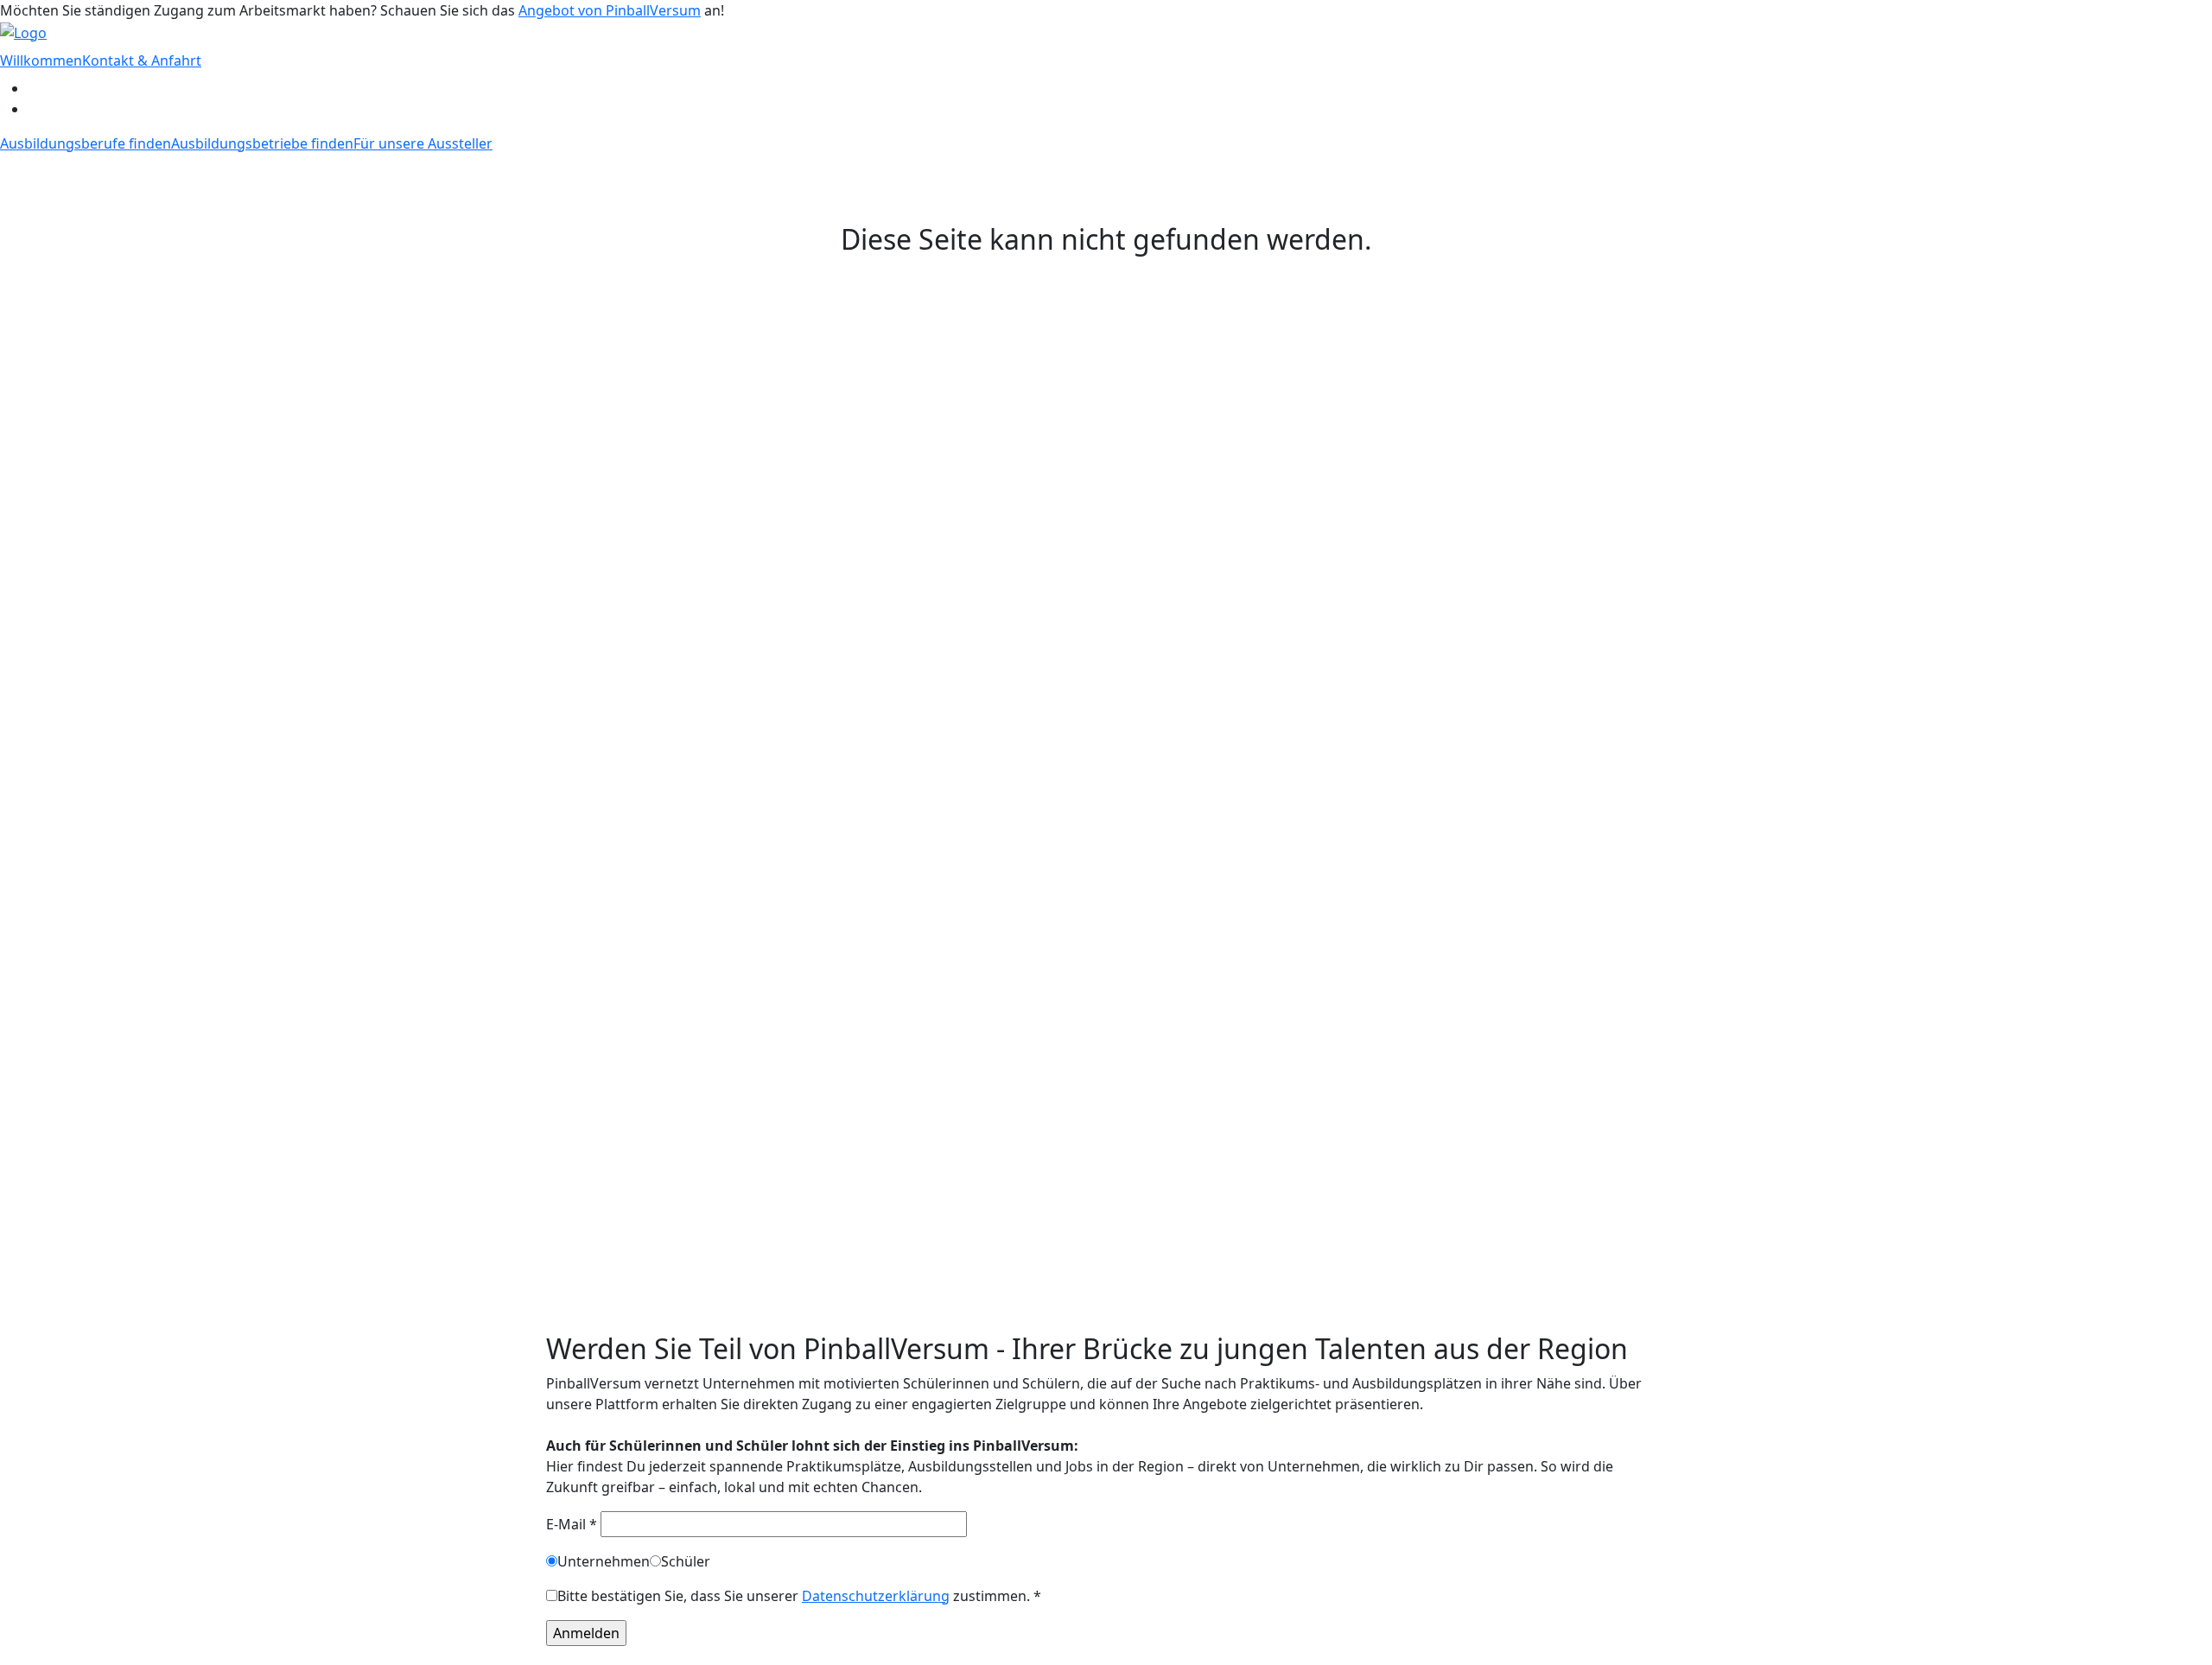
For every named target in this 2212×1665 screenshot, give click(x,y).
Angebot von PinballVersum (610, 10)
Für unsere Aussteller (423, 143)
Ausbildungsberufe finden (86, 143)
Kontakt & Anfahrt (142, 60)
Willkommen (41, 60)
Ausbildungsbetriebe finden (262, 143)
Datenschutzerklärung (876, 1596)
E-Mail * (573, 1524)
